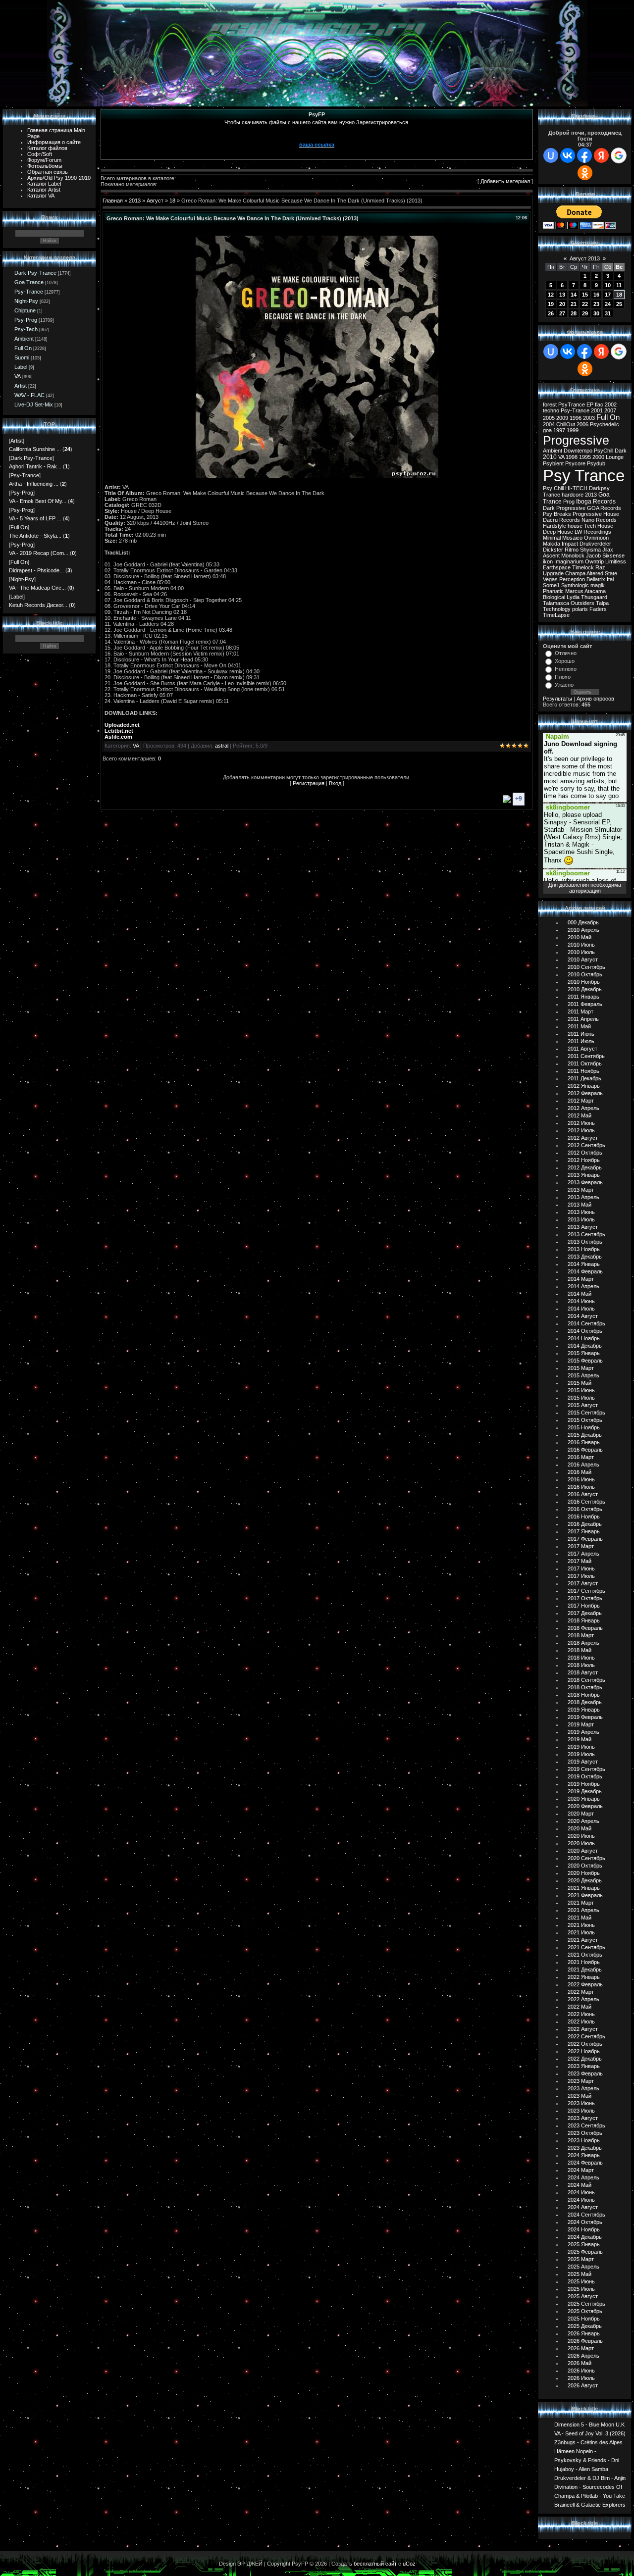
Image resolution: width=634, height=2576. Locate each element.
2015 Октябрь (585, 1420)
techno (551, 410)
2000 (598, 457)
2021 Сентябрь (586, 1947)
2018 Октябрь (585, 1687)
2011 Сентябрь (586, 1056)
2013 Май (580, 1205)
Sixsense (613, 556)
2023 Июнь (581, 2103)
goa (547, 430)
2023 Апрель (583, 2088)
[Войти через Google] (619, 155)
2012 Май (580, 1115)
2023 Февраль (585, 2073)
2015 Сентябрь (586, 1413)
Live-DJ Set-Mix (34, 404)
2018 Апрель (583, 1643)
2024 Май (580, 2185)
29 (585, 313)
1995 (585, 457)
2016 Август (583, 1494)
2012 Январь (584, 1086)
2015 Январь (584, 1353)
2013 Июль (581, 1219)
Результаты (557, 699)
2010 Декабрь (585, 989)
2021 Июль (581, 1932)
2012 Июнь (581, 1123)
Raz (600, 567)
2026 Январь (584, 2333)
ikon (548, 561)
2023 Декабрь (585, 2148)
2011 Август (582, 1049)
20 (562, 304)
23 (596, 304)
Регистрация (309, 783)
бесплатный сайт (375, 2564)
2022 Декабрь (585, 2059)
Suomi (22, 357)
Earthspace (557, 567)
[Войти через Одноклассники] (585, 173)
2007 (610, 410)
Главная (113, 201)
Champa (575, 573)
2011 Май (579, 1026)
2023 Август (583, 2118)
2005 (549, 418)
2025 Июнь (581, 2281)
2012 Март (581, 1101)
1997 (559, 430)
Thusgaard (594, 597)
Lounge (615, 457)
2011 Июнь (581, 1034)
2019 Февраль (585, 1717)
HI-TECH (576, 488)
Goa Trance (29, 282)
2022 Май (580, 2007)
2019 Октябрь (585, 1776)
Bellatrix (596, 579)
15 (585, 295)
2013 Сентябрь (586, 1234)
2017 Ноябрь (584, 1606)
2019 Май (580, 1739)
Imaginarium (569, 561)
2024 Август (583, 2207)
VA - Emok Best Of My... (38, 501)
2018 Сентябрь (586, 1680)
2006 (582, 424)
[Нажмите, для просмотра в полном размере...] (317, 476)
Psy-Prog (26, 320)
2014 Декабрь (585, 1346)
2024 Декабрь (585, 2237)
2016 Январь (584, 1442)
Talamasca (556, 603)
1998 (572, 457)
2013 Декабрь (585, 1257)
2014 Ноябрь (584, 1338)
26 (551, 313)
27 (562, 313)
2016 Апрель (583, 1465)
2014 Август (583, 1316)
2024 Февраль (585, 2163)
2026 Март (581, 2348)
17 (608, 295)
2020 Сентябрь (586, 1858)
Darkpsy (599, 488)
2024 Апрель (583, 2177)
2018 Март (581, 1635)
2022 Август (583, 2029)
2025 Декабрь (585, 2326)
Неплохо (566, 669)
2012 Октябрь (585, 1153)
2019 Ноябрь (584, 1784)
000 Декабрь (583, 922)
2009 (562, 418)
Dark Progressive (564, 508)
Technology (557, 609)
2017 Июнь (581, 1568)
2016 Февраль (585, 1450)
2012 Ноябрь (584, 1160)
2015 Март (581, 1368)
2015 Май (580, 1383)
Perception (572, 579)
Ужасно (564, 685)
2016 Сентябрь (586, 1502)
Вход (335, 783)
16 (596, 295)
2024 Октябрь (585, 2222)
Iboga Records (596, 502)
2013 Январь (584, 1175)
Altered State (602, 573)
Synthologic (575, 585)
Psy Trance (584, 476)
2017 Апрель (583, 1554)
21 (574, 304)
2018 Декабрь (585, 1702)
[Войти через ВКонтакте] (568, 155)
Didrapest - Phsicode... (36, 570)
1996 (576, 418)
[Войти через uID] (551, 155)
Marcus (574, 591)
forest (550, 404)
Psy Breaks (557, 514)
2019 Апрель (583, 1732)
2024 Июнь (581, 2192)
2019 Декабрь (585, 1791)
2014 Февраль (585, 1271)
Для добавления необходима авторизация (585, 888)
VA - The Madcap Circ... (37, 588)
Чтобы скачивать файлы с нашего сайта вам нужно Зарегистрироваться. (317, 122)
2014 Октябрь (585, 1331)
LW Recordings (593, 532)
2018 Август (583, 1672)
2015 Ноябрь (584, 1427)
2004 (549, 424)
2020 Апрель (583, 1821)
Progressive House (596, 514)
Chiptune (25, 310)
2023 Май (580, 2096)
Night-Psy (26, 301)
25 (619, 304)
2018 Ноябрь (584, 1695)
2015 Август (583, 1405)
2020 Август (583, 1851)
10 (608, 285)
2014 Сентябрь (586, 1323)
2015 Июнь (581, 1390)
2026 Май (580, 2363)
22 (585, 304)
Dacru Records (561, 520)
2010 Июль (581, 952)
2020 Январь (584, 1799)
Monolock (573, 556)
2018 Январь (584, 1620)
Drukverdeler (595, 544)
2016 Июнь (581, 1479)
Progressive (576, 440)
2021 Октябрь (585, 1955)
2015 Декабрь (585, 1435)
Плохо (563, 677)
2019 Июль (581, 1754)
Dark (621, 451)
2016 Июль (581, 1487)
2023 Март (581, 2081)
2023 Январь (584, 2066)
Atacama (595, 591)
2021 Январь (584, 1888)
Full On (23, 348)
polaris (580, 609)
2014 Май (580, 1294)
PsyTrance (572, 404)
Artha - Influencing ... (34, 484)
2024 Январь (584, 2155)
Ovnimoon (596, 538)
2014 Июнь (581, 1301)
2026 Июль (581, 2378)
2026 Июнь (581, 2371)
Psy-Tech (26, 329)
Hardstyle (555, 526)
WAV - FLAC (29, 395)
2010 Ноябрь (584, 982)
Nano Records (599, 520)
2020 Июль (581, 1843)
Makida (552, 544)
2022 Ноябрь (584, 2051)
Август (155, 201)
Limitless (616, 561)
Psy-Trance (29, 292)
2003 (589, 418)
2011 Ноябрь (583, 1071)
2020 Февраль (585, 1806)
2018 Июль (581, 1665)
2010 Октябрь (585, 974)
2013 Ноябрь (584, 1249)
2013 (135, 201)
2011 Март (581, 1011)
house (575, 526)
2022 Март (581, 1992)
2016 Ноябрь (584, 1516)
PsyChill (604, 451)
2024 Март (581, 2170)
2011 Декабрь (584, 1078)
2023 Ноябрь (584, 2140)
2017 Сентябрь (586, 1591)
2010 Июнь (581, 945)
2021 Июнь (581, 1925)
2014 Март (581, 1279)
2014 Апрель (583, 1286)
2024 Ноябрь (584, 2229)
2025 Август (583, 2296)
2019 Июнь (581, 1747)
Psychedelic (605, 424)
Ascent (551, 556)
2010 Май (580, 937)
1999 (573, 430)
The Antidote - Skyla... (35, 536)
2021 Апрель (583, 1910)
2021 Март (581, 1903)
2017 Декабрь (585, 1613)
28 (574, 313)
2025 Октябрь (585, 2311)
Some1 (551, 585)
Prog (569, 502)
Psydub (596, 463)
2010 (550, 457)
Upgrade (553, 573)
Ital (610, 579)
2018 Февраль (585, 1628)
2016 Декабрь (585, 1524)
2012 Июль (581, 1130)
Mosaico (572, 538)
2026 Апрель (583, 2356)
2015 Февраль (585, 1361)
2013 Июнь (581, 1212)
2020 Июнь (581, 1836)
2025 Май (580, 2274)
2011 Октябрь (585, 1063)
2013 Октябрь (585, 1242)
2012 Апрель (583, 1108)
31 (608, 313)
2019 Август (583, 1762)
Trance (552, 495)
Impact (570, 544)
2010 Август (583, 960)
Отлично (566, 653)
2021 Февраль (585, 1895)
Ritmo (572, 550)
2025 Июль (581, 2289)
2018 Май (580, 1650)
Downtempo (578, 451)
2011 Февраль (585, 1004)
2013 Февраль (585, 1182)
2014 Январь (584, 1264)
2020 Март (581, 1814)
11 (619, 285)
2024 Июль (581, 2200)
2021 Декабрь (585, 1970)
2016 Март (581, 1457)
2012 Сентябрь (586, 1145)
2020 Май (580, 1828)
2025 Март (581, 2259)
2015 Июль (581, 1398)
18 (172, 201)
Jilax (608, 550)
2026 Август (583, 2385)
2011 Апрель (583, 1019)
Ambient (24, 339)
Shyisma (590, 550)
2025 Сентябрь (586, 2304)
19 (551, 304)
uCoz (409, 2564)
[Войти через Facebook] (584, 155)
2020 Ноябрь (584, 1873)
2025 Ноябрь (584, 2319)
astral (222, 746)
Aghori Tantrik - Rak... (35, 466)
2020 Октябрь (585, 1866)
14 (574, 295)
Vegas (550, 579)
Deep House (558, 532)
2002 (611, 404)
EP (590, 404)
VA (18, 376)
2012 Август (583, 1138)
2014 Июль (581, 1309)
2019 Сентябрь (586, 1769)
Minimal (552, 538)
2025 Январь (584, 2244)
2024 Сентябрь (586, 2215)
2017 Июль (581, 1576)
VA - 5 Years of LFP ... (35, 518)
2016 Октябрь (585, 1509)
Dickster (553, 550)
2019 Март (581, 1724)
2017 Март (581, 1546)
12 (551, 295)
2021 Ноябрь (584, 1962)
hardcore (573, 495)
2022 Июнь (581, 2014)
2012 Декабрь (585, 1167)
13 (562, 295)
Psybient (553, 463)
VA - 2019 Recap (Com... (39, 553)
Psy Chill (553, 488)
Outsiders (582, 603)
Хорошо (565, 661)
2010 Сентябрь (586, 967)
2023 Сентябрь (586, 2125)
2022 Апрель (583, 1999)
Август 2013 (585, 258)
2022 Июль (581, 2021)
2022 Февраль (585, 1984)
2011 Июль (581, 1041)
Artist (21, 386)
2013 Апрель (583, 1197)
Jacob (593, 556)
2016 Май (580, 1472)
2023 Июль (581, 2111)
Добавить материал (505, 181)
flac (599, 404)
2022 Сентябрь (586, 2036)
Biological (554, 597)
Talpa (602, 603)
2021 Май (580, 1918)
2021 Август (583, 1940)
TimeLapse (556, 615)
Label (21, 367)
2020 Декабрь (585, 1880)
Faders (598, 609)
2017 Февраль (585, 1539)
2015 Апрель (583, 1375)
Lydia (573, 597)
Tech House (599, 526)
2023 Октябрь (585, 2133)
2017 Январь (584, 1531)
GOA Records (604, 508)
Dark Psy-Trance (35, 273)
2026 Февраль (585, 2341)
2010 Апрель (583, 930)
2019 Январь (584, 1710)
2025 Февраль (585, 2252)
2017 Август (583, 1583)
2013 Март (581, 1190)
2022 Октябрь (585, 2044)
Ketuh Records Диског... (38, 605)
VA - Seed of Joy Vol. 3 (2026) (590, 2433)
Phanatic (553, 591)
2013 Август (583, 1227)
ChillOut (566, 424)
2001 (597, 410)
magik (598, 585)
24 (608, 304)
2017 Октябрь (585, 1598)
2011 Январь (583, 997)
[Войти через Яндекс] (601, 155)
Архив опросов (595, 699)
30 (596, 313)
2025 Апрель (583, 2267)
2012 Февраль (585, 1093)
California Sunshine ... (35, 449)
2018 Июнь (581, 1658)
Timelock (583, 567)
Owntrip (594, 561)
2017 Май (580, 1561)
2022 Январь (584, 1977)
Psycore (575, 463)
